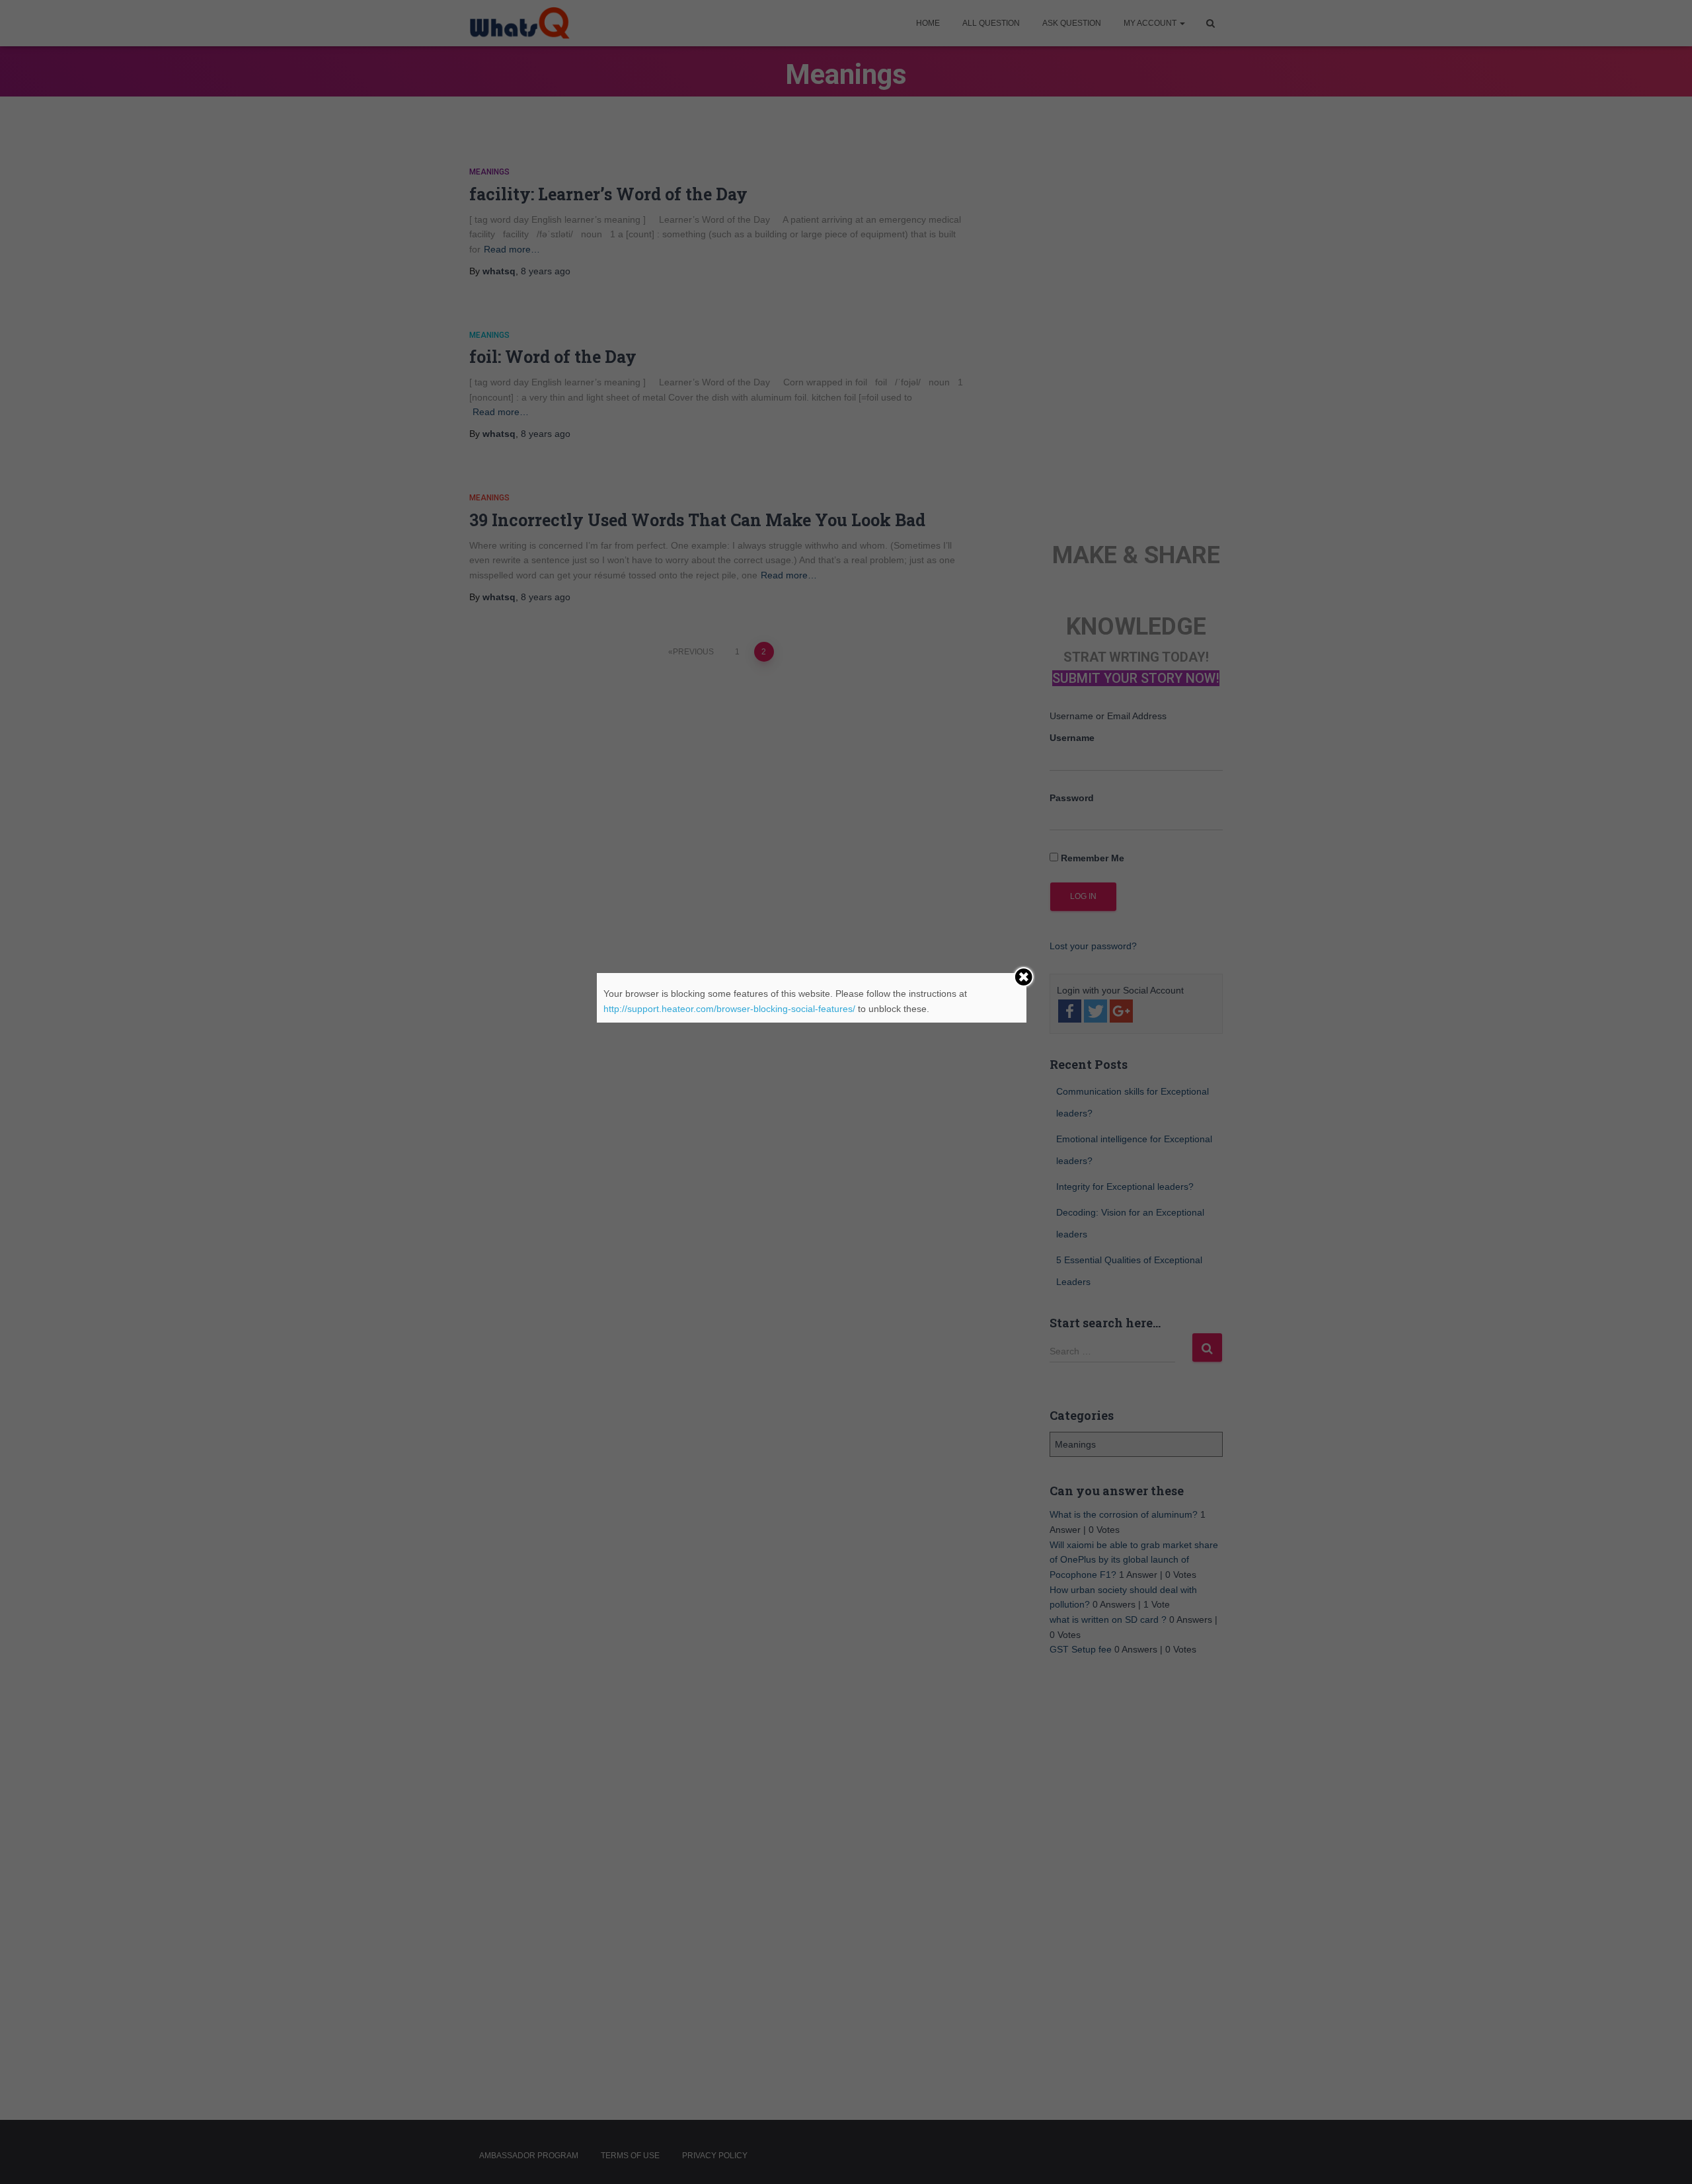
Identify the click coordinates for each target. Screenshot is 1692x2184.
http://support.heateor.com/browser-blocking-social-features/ (729, 1009)
